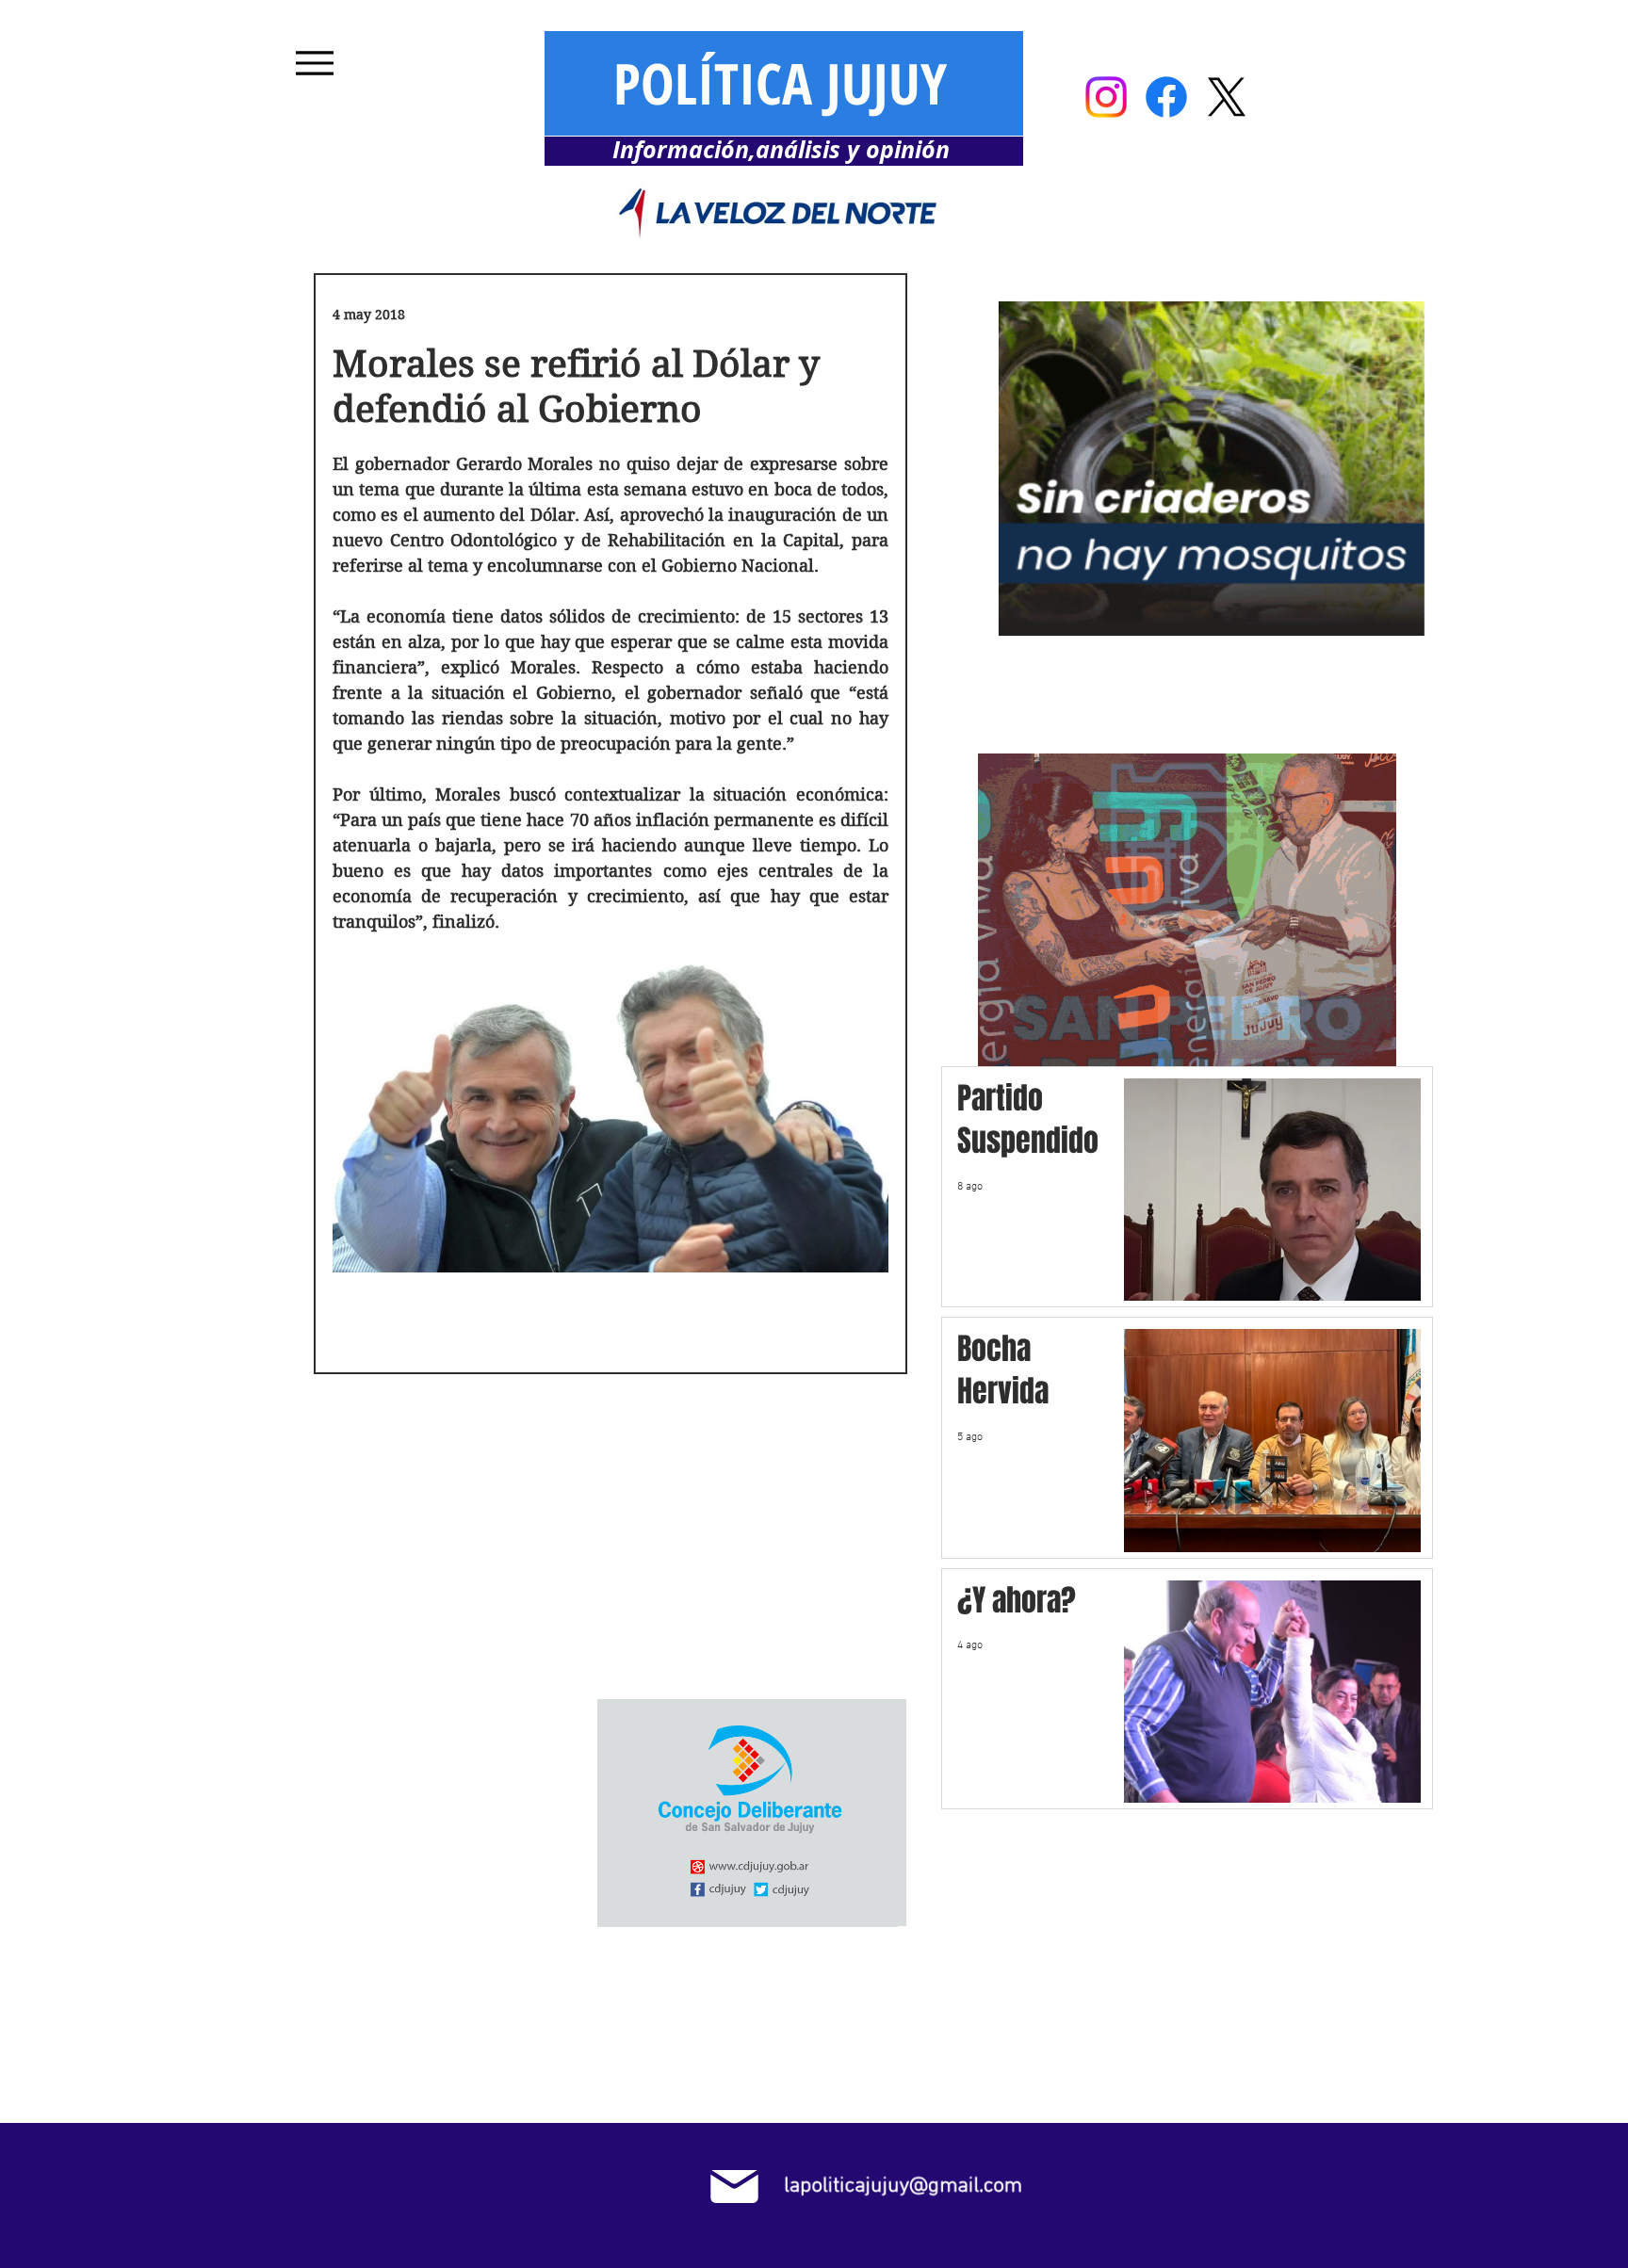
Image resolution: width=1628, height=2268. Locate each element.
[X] (1227, 97)
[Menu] (314, 63)
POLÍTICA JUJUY (780, 83)
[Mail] (734, 2187)
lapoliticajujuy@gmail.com (902, 2186)
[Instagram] (1106, 97)
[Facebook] (1166, 97)
